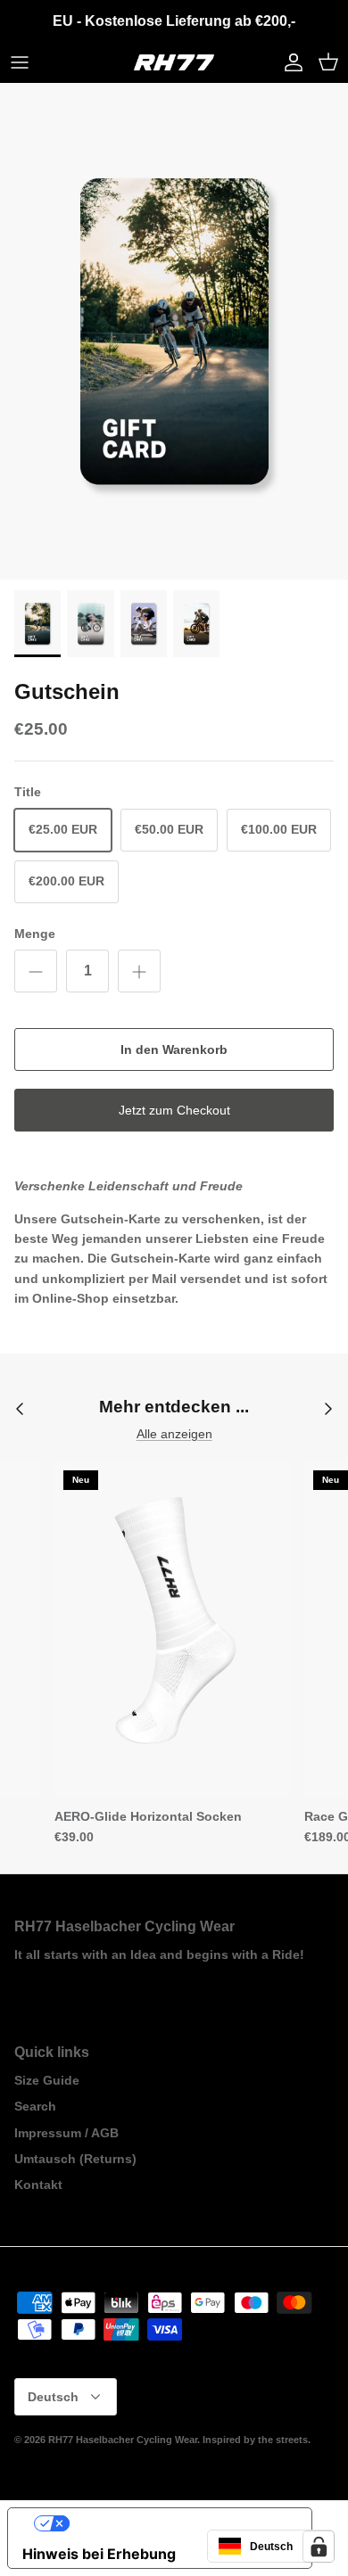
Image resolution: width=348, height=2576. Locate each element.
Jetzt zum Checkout (174, 1110)
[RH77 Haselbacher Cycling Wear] (174, 62)
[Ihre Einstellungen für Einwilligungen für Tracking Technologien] (319, 2547)
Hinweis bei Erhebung (99, 2554)
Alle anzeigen (174, 1434)
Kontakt (38, 2185)
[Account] (289, 62)
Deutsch (53, 2397)
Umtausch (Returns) (75, 2159)
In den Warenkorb (174, 1049)
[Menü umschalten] (20, 62)
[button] (271, 2546)
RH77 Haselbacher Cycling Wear (123, 2440)
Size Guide (47, 2080)
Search (35, 2106)
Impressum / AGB (66, 2133)
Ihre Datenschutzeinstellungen (178, 2523)
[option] (174, 331)
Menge (35, 934)
